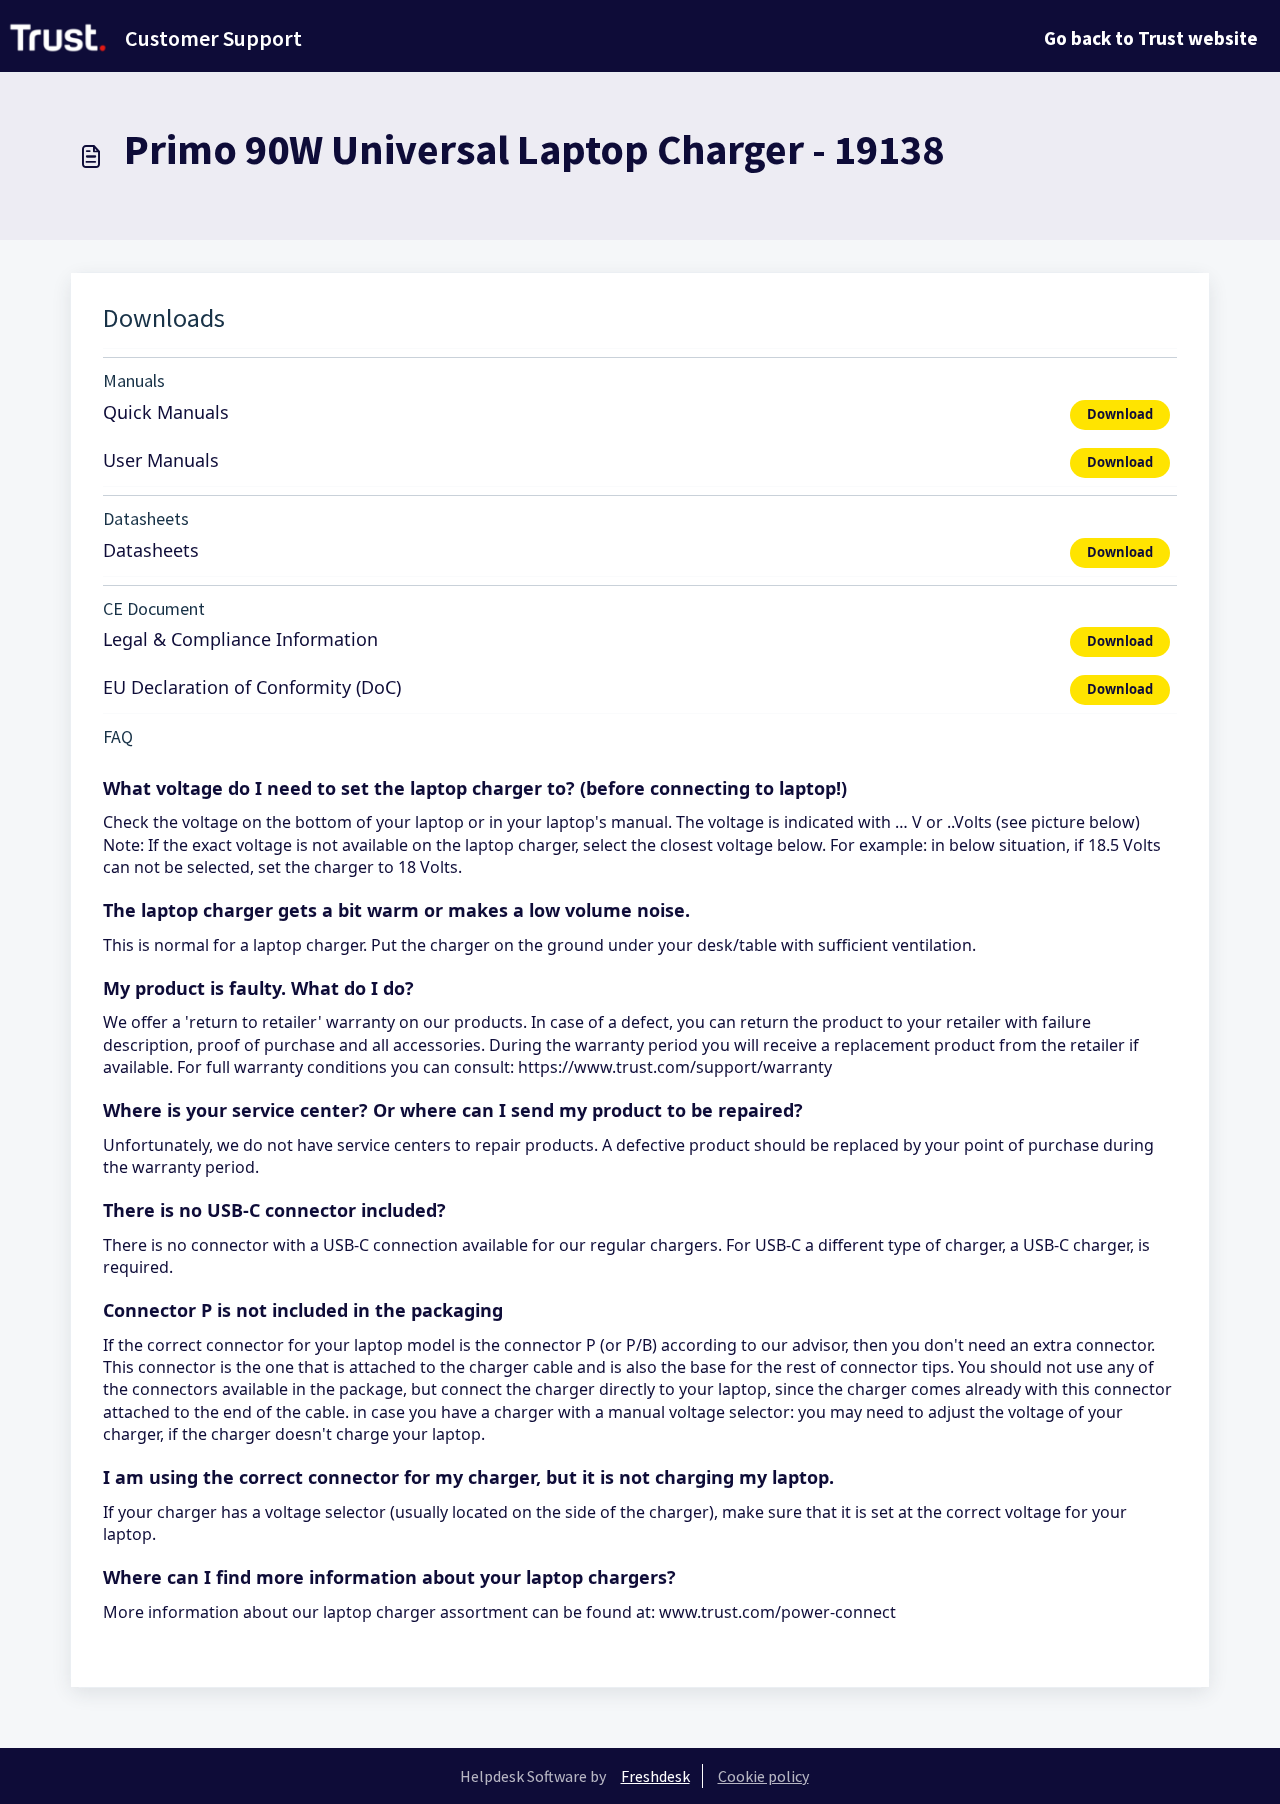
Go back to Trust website (1151, 38)
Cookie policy (763, 1776)
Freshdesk (655, 1776)
